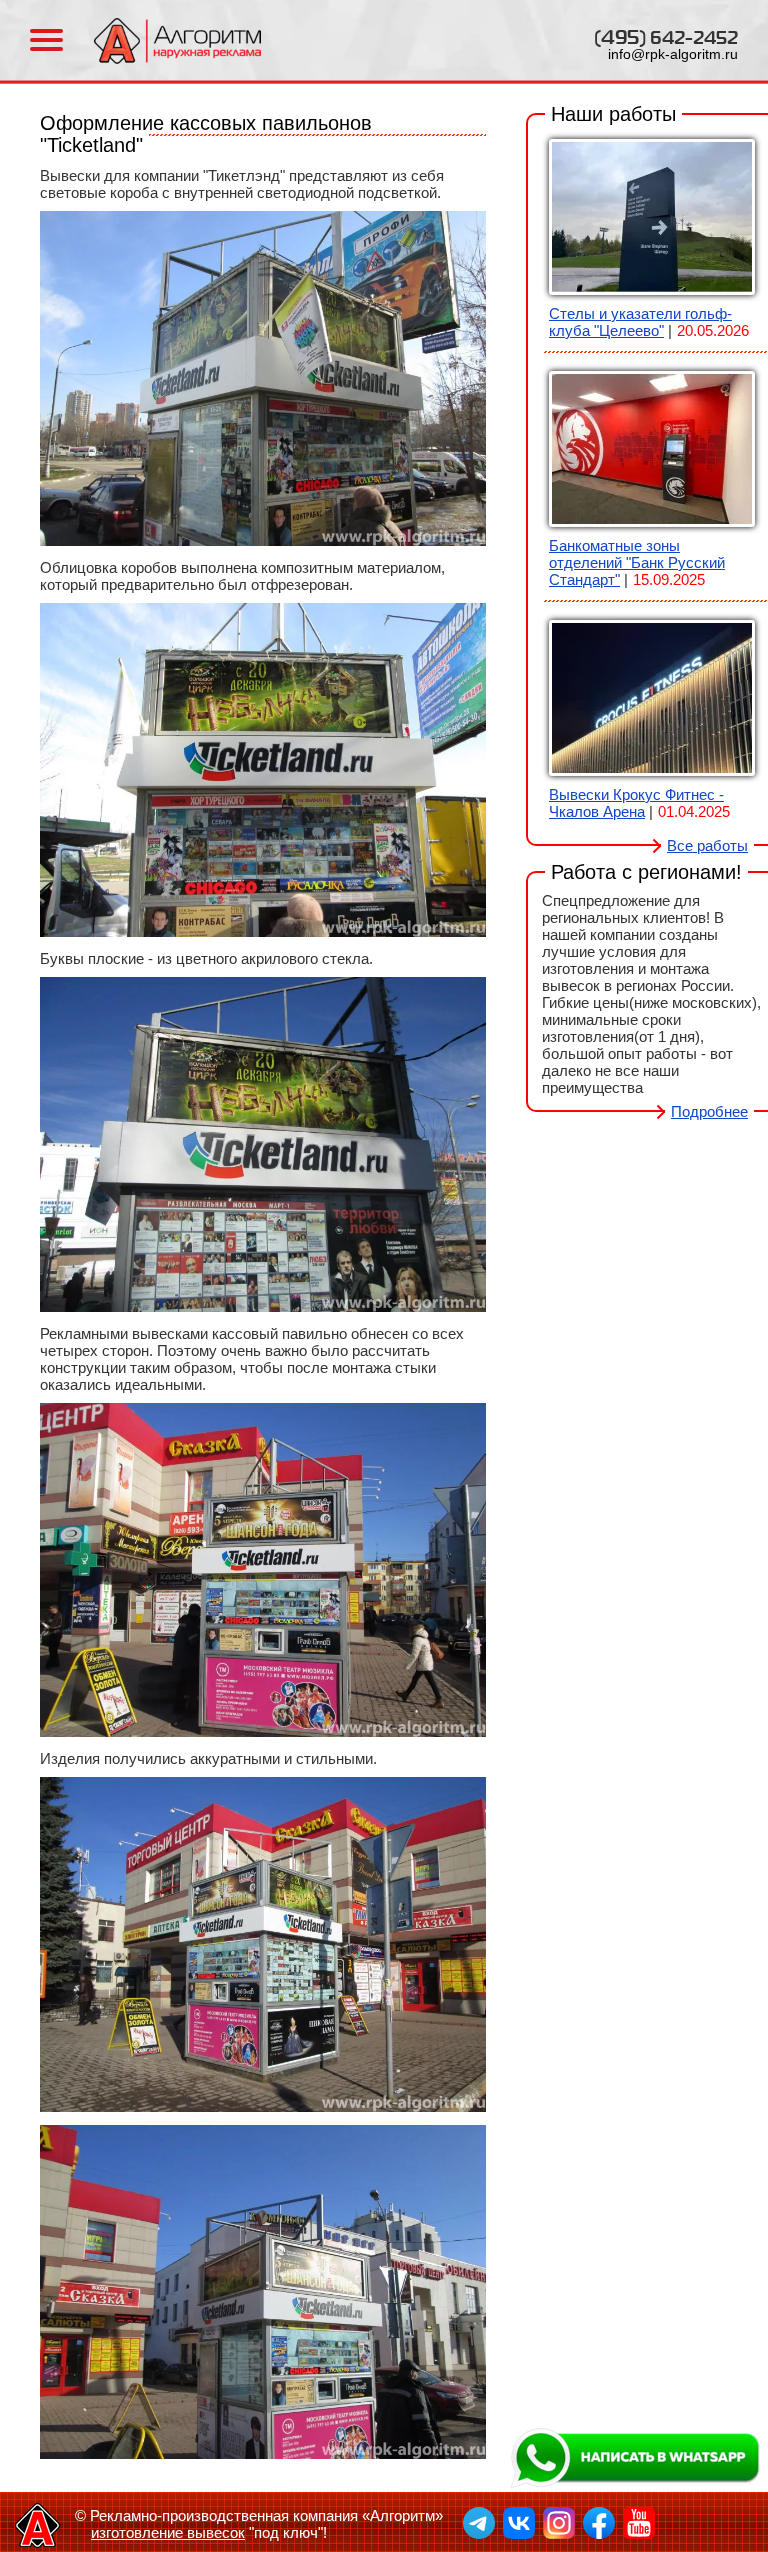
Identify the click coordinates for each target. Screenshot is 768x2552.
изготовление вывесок (168, 2532)
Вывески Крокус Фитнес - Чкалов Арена (636, 803)
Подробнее (709, 1111)
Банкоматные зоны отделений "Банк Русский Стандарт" (637, 562)
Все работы (707, 845)
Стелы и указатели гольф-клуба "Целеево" (640, 322)
